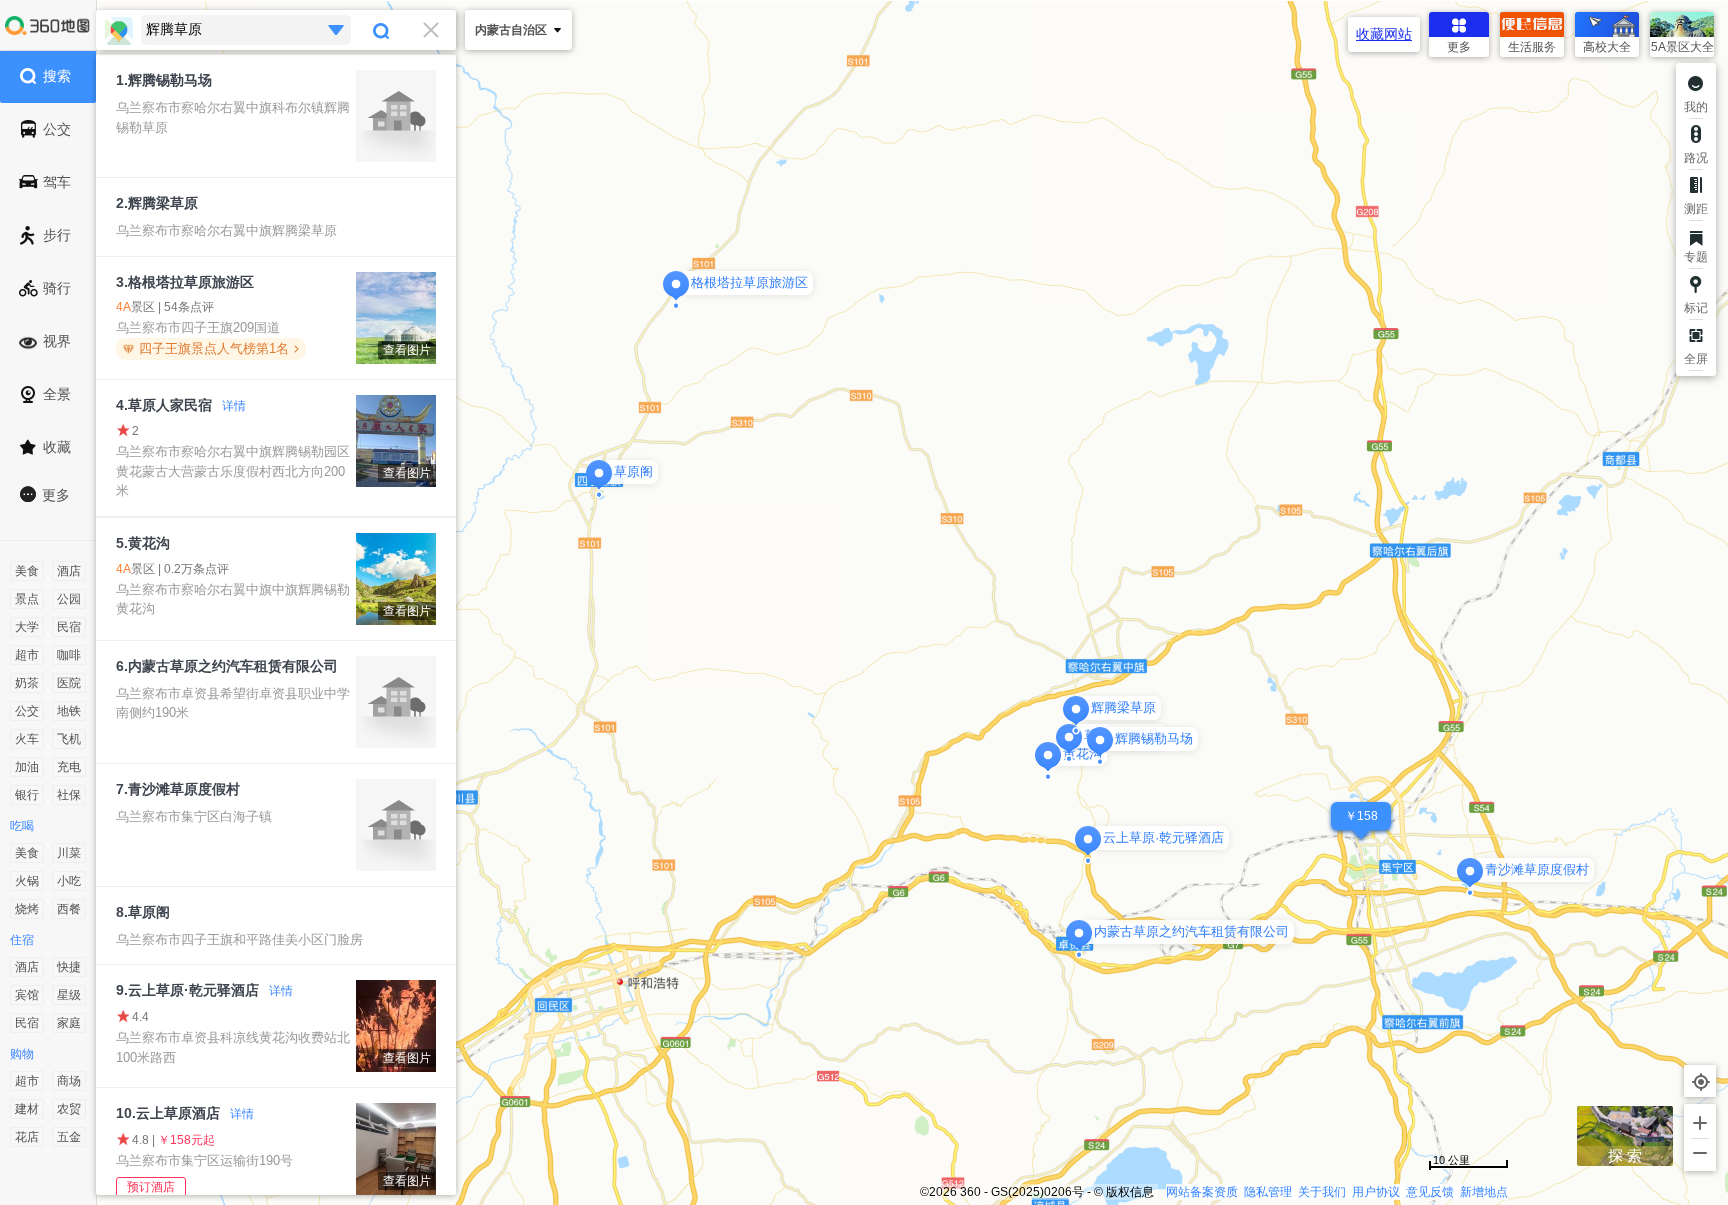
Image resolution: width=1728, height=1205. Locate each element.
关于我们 (1322, 1192)
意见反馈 (1430, 1192)
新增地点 (1484, 1192)
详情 (234, 406)
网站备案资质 (1202, 1192)
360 (970, 1192)
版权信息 (1130, 1192)
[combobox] (276, 30)
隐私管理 (1268, 1192)
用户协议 (1376, 1192)
